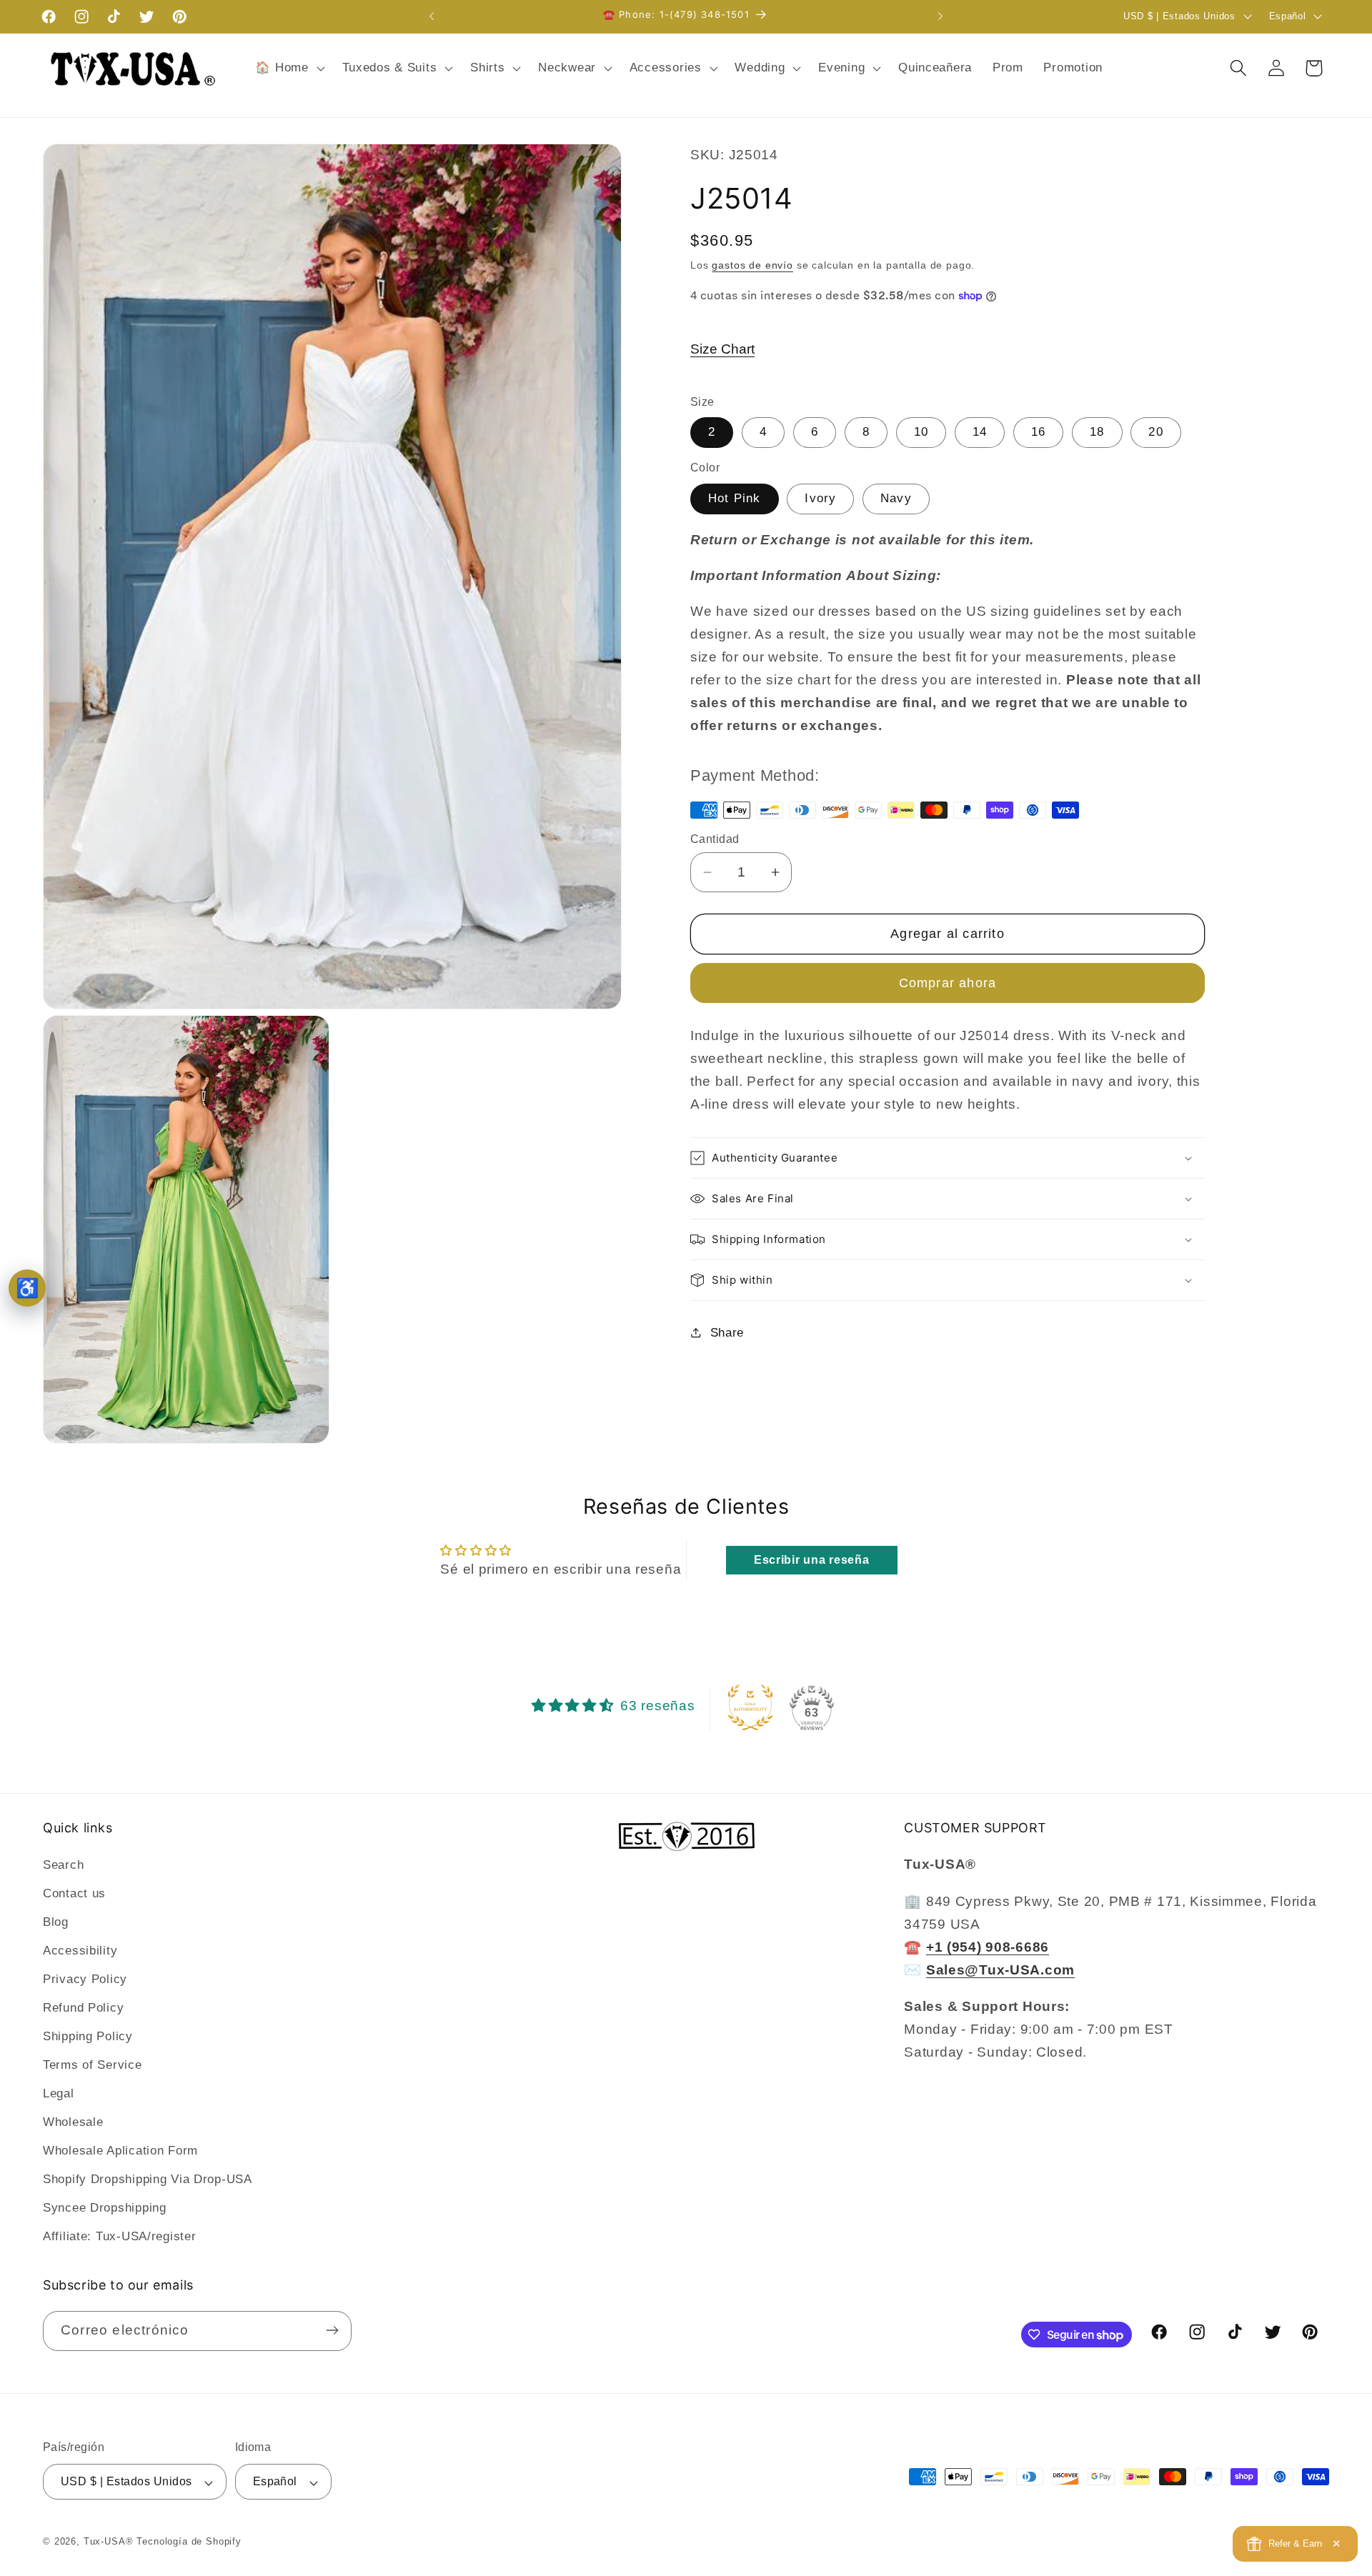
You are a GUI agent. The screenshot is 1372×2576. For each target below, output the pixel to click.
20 (1155, 432)
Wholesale (73, 2122)
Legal (59, 2093)
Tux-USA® (109, 2542)
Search (63, 1865)
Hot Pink (735, 498)
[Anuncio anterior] (432, 16)
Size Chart (722, 349)
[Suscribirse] (332, 2330)
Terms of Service (93, 2065)
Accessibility (80, 1951)
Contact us (74, 1893)
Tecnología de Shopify (189, 2542)
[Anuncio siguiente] (940, 16)
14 (980, 432)
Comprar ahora (948, 983)
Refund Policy (83, 2008)
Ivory (820, 498)
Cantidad (715, 839)
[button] (288, 68)
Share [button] (727, 1333)
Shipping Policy (88, 2036)
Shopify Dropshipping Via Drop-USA (148, 2179)
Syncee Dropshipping (105, 2208)
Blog (56, 1922)
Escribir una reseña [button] (812, 1560)
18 (1097, 432)
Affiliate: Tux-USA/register (119, 2236)
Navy (896, 498)
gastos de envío (752, 265)
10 (921, 432)
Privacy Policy (85, 1979)
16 (1038, 432)
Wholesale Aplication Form (120, 2151)
